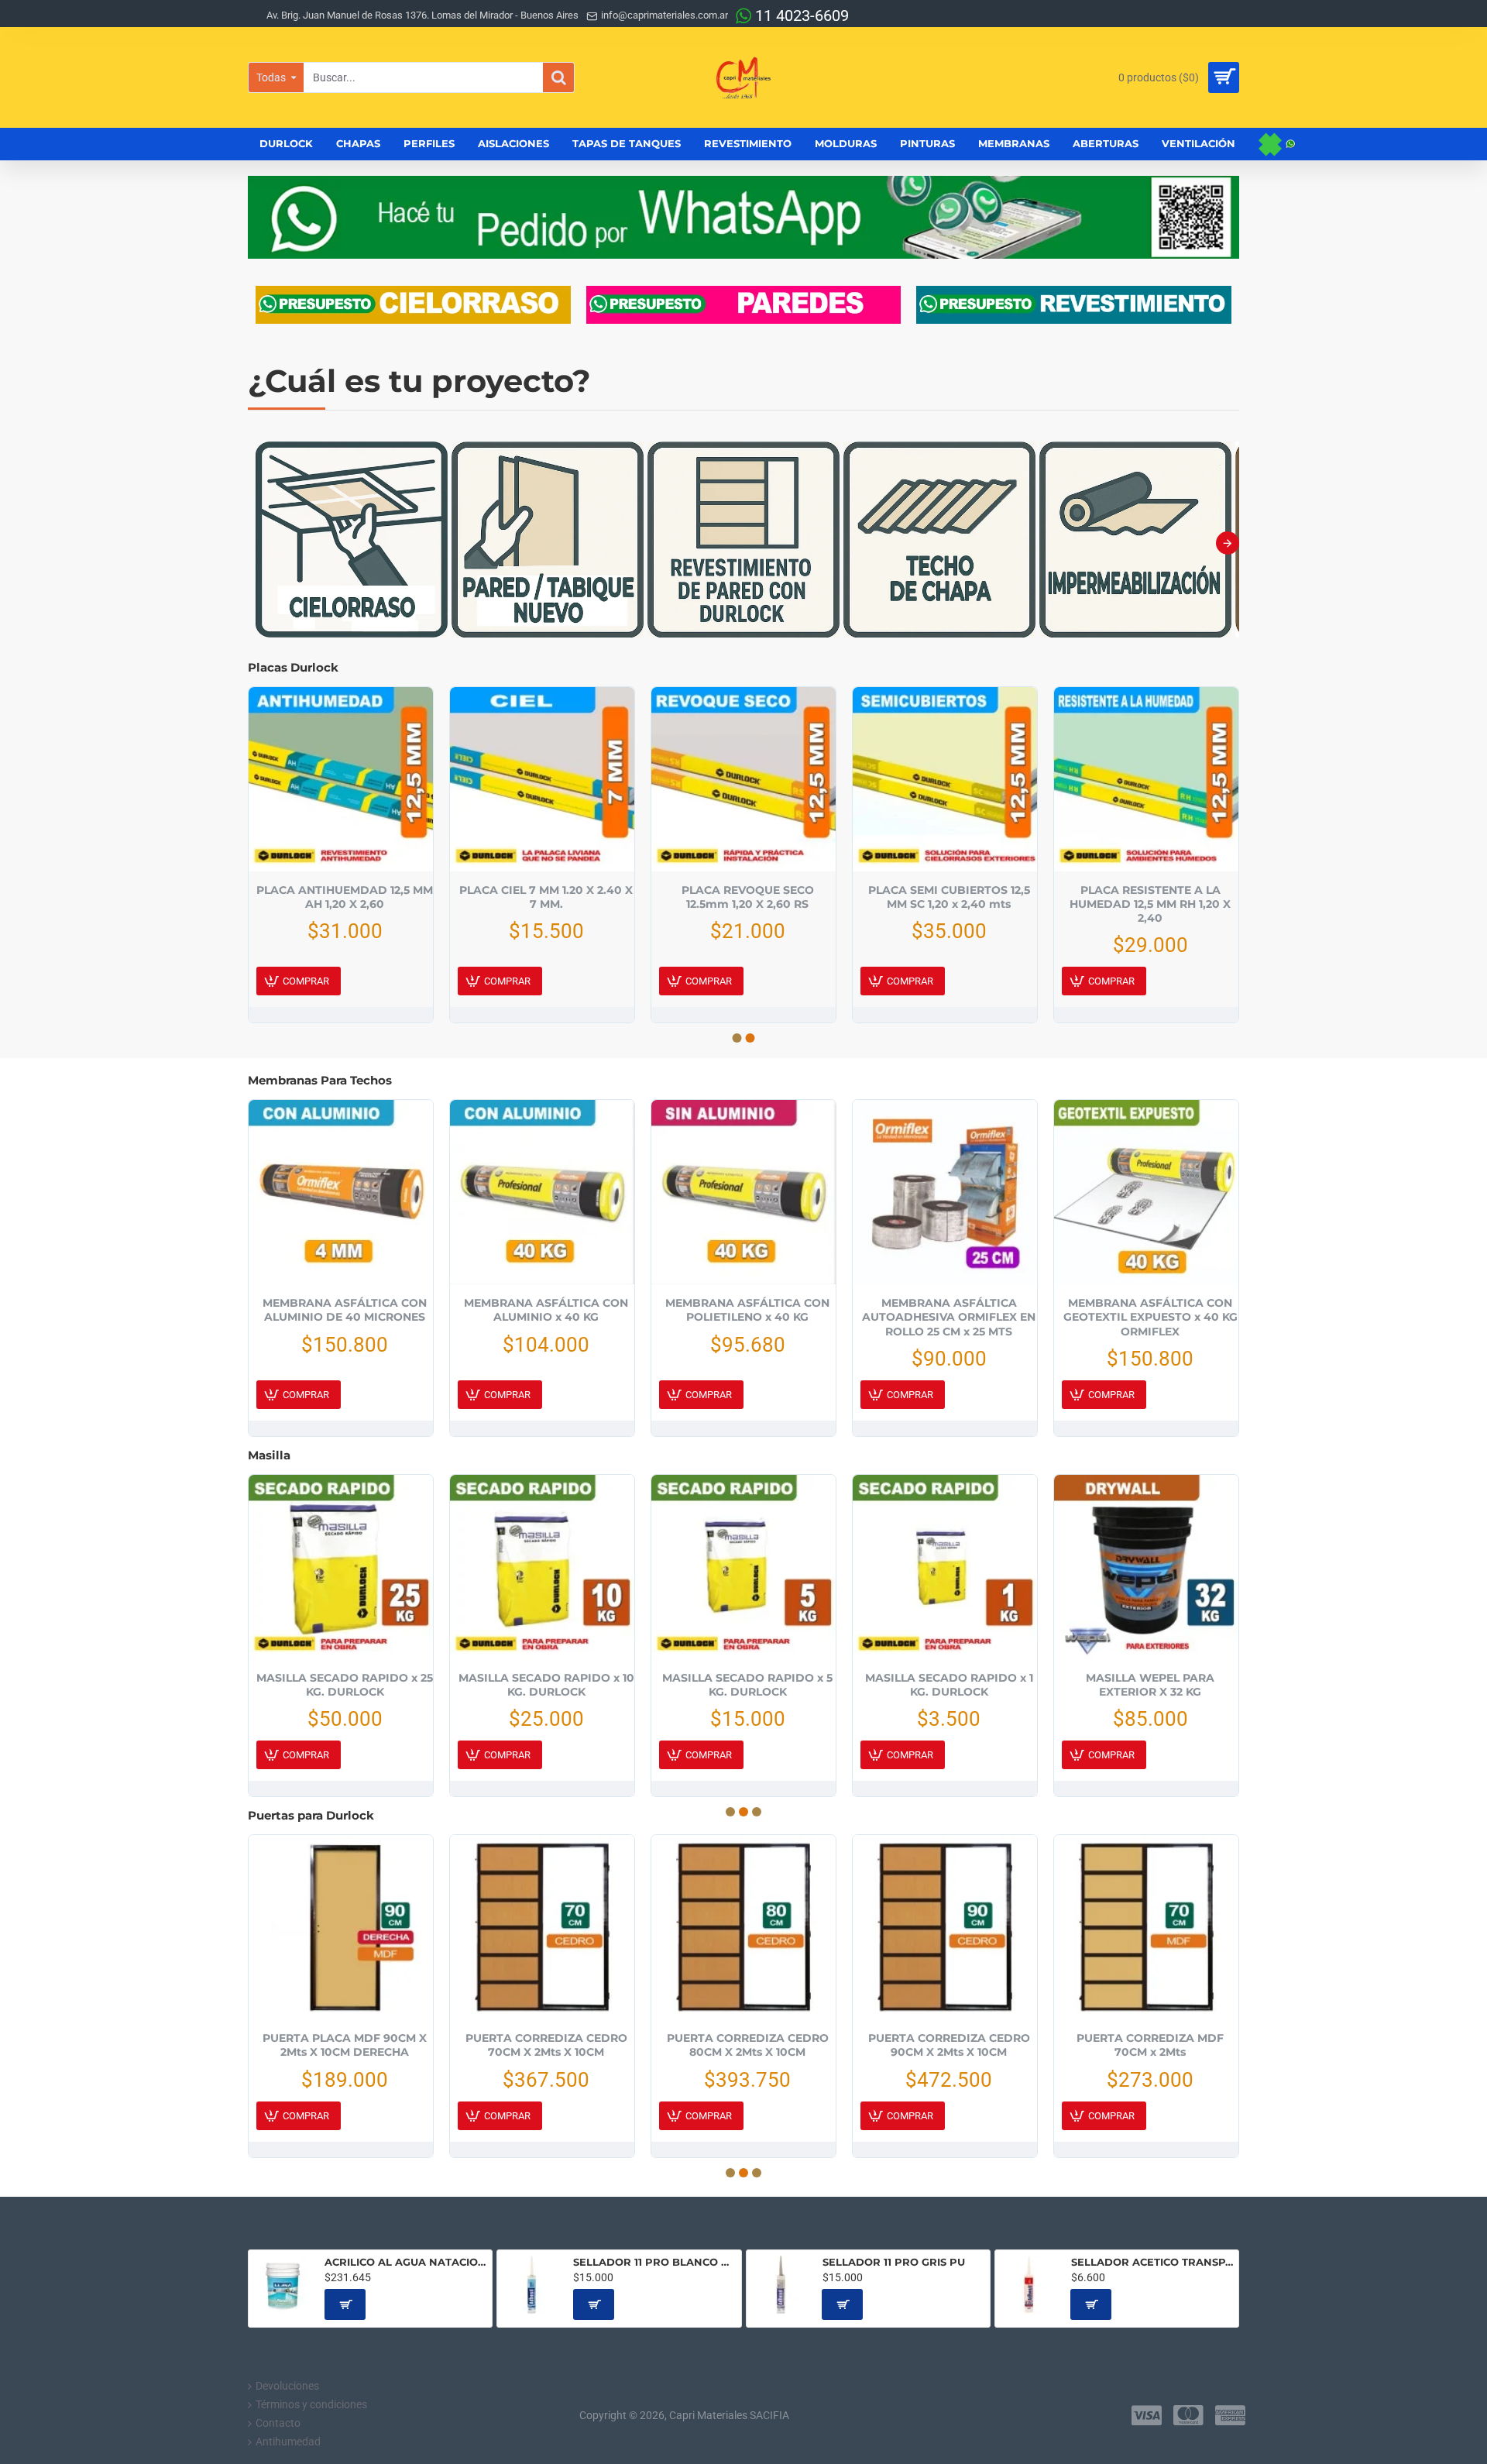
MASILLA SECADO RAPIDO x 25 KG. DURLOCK (345, 1685)
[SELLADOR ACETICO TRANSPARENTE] (1030, 2285)
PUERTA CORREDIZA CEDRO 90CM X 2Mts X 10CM (949, 2045)
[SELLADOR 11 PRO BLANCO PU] (532, 2285)
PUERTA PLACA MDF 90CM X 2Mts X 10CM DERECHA (345, 2045)
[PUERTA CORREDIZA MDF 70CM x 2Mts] (1146, 1927)
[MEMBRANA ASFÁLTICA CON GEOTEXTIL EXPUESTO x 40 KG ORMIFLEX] (1146, 1192)
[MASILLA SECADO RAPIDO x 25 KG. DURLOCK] (341, 1567)
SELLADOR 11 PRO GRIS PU (894, 2262)
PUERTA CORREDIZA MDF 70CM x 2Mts (1150, 2045)
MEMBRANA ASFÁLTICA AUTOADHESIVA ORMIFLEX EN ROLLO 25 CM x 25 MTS (949, 1317)
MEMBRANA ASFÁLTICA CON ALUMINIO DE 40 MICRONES (345, 1310)
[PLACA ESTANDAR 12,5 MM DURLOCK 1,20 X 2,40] (341, 779)
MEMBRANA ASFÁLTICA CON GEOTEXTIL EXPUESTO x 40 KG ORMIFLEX (1150, 1317)
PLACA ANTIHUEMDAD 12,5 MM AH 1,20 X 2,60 (747, 897)
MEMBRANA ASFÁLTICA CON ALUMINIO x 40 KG (546, 1310)
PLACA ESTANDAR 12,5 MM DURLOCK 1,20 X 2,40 (345, 897)
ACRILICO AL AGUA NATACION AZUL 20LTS (405, 2262)
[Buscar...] (558, 77)
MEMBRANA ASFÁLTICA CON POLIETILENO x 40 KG (747, 1310)
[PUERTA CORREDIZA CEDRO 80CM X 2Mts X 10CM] (743, 1927)
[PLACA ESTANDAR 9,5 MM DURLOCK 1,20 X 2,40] (542, 779)
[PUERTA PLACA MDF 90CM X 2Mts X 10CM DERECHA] (341, 1927)
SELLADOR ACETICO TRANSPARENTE (1152, 2262)
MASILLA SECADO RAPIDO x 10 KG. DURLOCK (546, 1685)
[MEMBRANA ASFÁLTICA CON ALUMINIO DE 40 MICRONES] (341, 1192)
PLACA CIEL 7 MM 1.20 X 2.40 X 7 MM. (949, 897)
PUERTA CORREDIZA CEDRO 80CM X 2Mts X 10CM (748, 2045)
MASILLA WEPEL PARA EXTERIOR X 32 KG (1150, 1685)
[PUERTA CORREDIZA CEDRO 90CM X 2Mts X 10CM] (945, 1927)
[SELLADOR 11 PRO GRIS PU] (781, 2285)
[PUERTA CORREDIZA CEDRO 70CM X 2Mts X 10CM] (542, 1927)
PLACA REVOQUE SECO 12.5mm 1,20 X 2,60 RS (1150, 897)
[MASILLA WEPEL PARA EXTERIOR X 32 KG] (1146, 1567)
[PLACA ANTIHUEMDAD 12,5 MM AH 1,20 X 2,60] (743, 779)
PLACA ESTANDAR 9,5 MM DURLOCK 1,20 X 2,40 (546, 897)
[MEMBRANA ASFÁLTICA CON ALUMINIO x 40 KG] (542, 1192)
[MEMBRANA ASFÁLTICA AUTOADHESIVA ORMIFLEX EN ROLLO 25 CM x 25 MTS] (945, 1192)
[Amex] (1230, 2415)
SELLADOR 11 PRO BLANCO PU (654, 2262)
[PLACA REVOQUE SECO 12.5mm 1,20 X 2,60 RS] (1146, 779)
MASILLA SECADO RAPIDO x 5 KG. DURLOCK (747, 1685)
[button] (259, 543)
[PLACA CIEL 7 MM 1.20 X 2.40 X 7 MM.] (945, 779)
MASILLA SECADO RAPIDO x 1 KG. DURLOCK (949, 1685)
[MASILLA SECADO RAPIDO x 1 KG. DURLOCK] (945, 1567)
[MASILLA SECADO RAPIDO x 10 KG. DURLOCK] (542, 1567)
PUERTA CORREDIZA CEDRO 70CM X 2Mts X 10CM (546, 2045)
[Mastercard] (1188, 2415)
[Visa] (1147, 2415)
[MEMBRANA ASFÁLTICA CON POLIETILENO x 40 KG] (743, 1192)
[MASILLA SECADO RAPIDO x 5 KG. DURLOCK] (743, 1567)
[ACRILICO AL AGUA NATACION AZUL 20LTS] (283, 2285)
